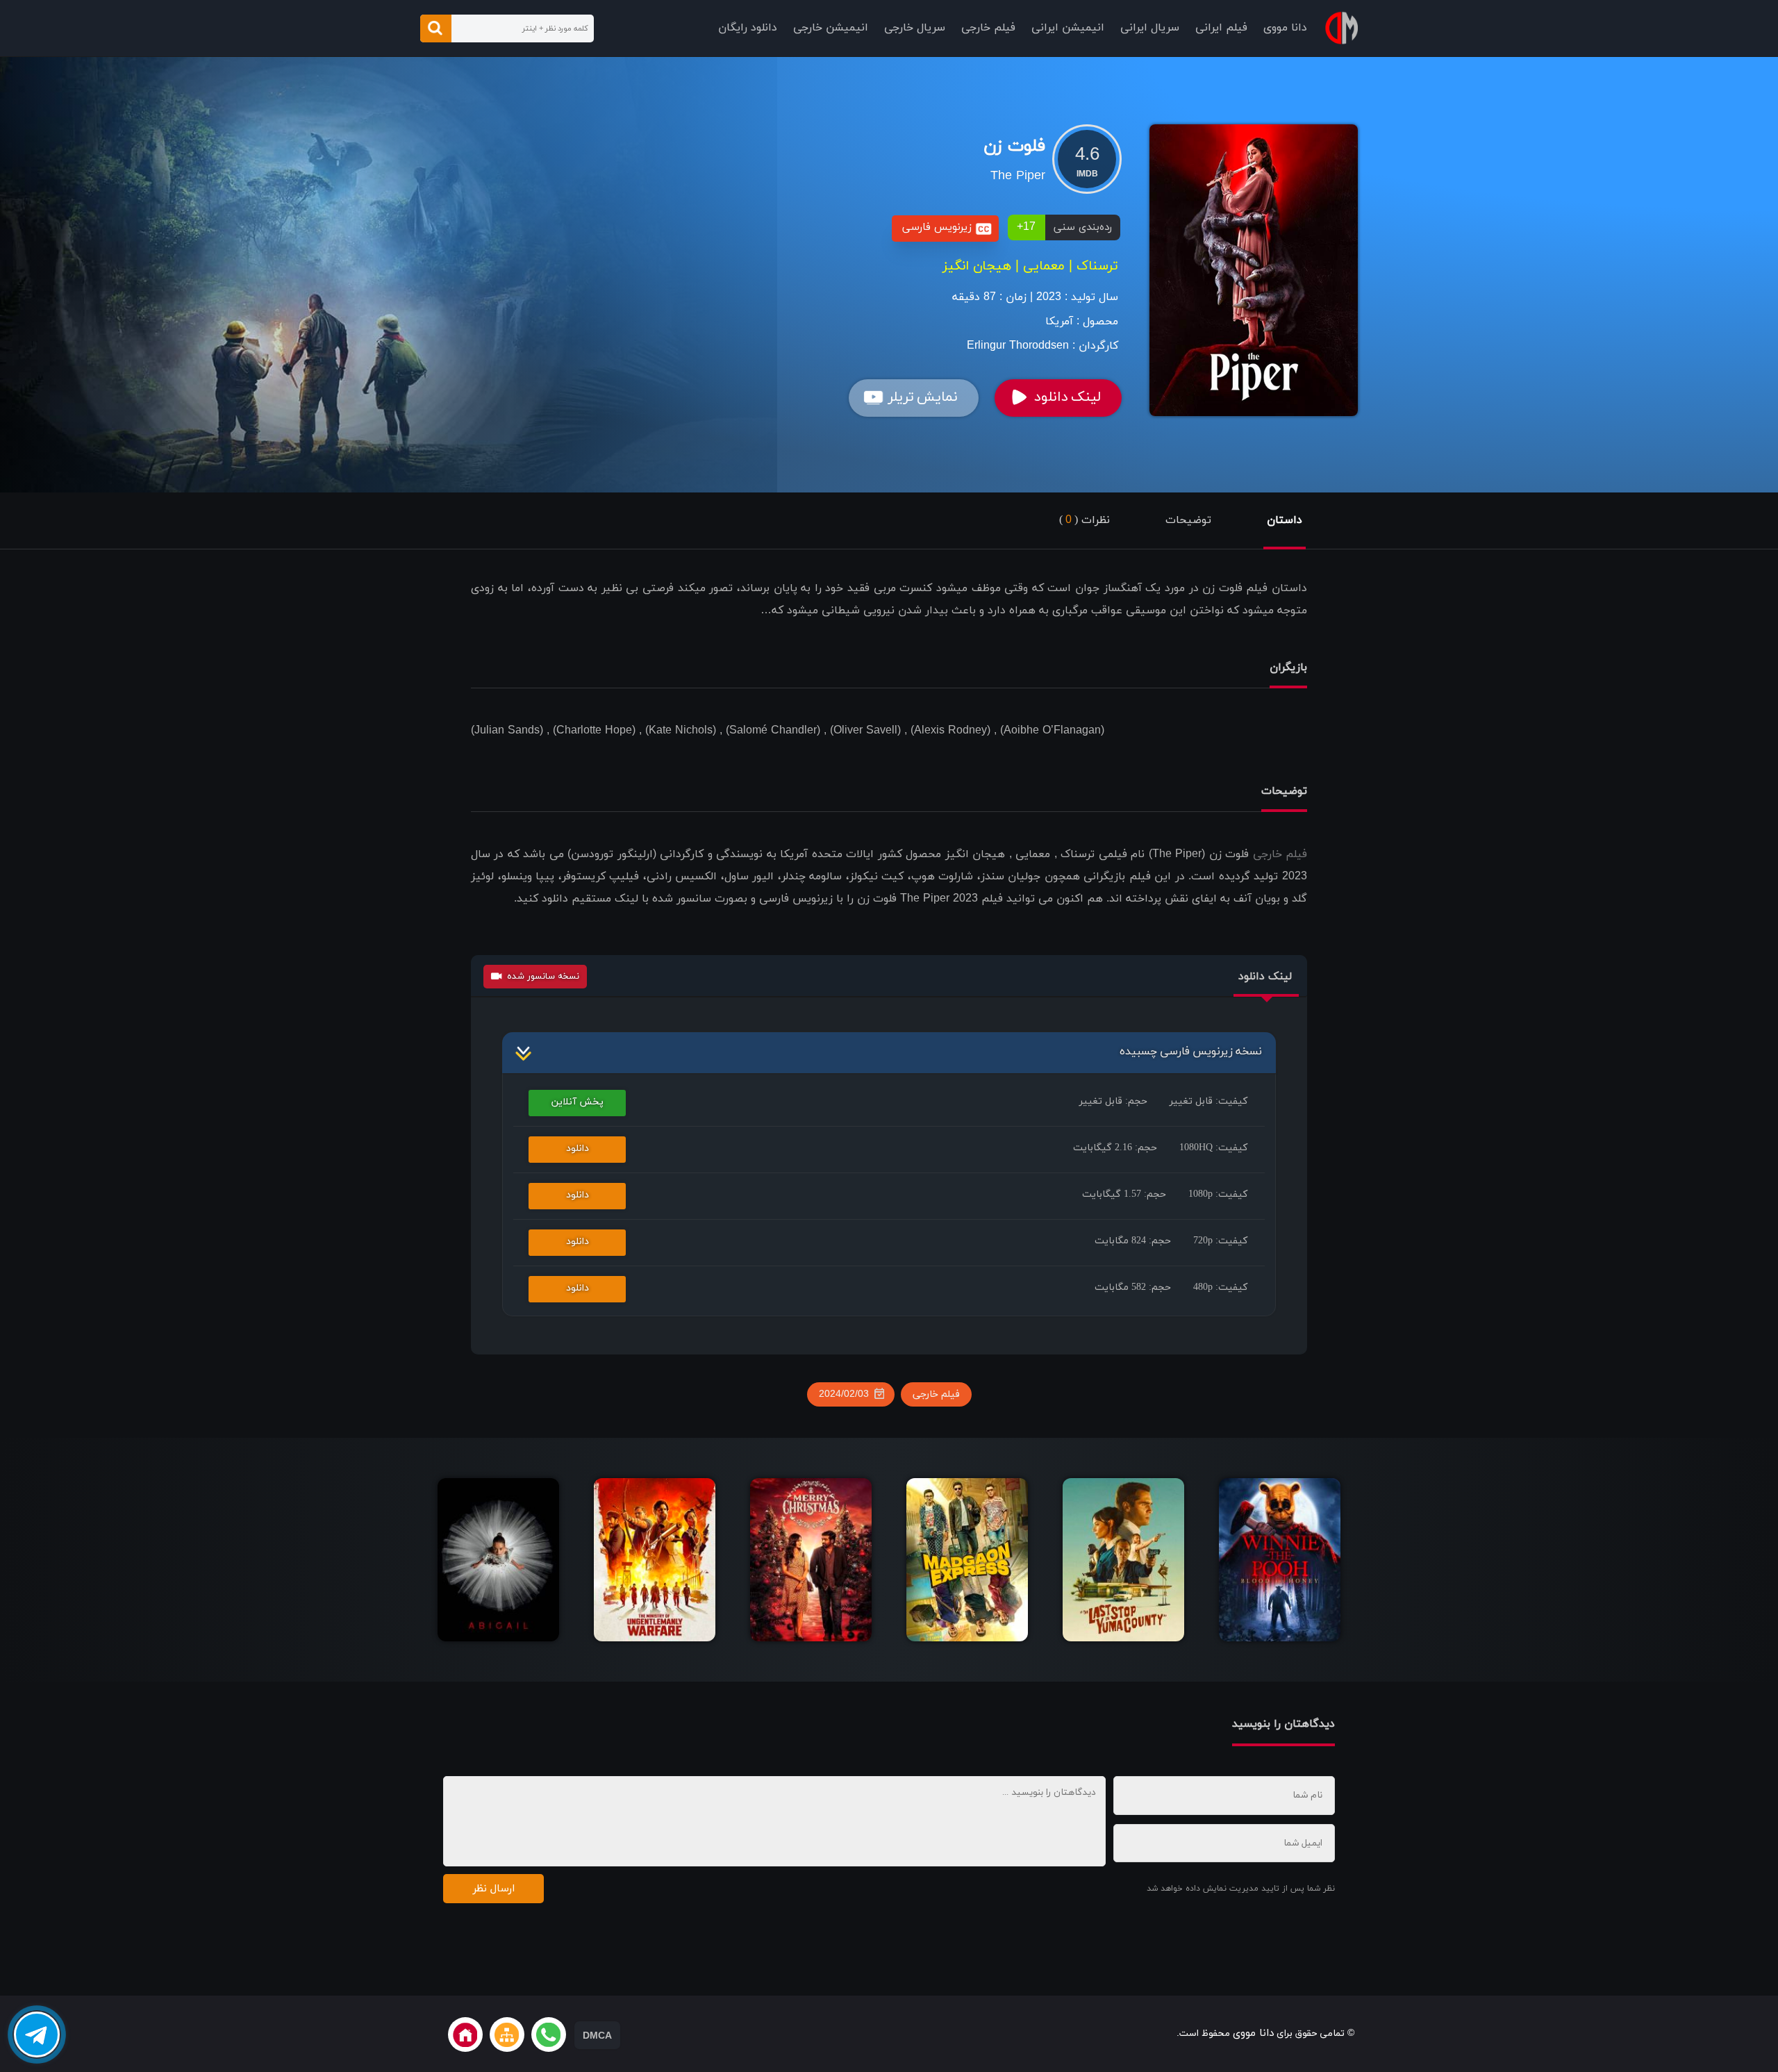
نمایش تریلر (923, 397)
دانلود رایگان (748, 28)
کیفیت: (1208, 1101)
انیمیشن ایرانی (1068, 28)
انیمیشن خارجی (831, 28)
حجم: (1113, 1101)
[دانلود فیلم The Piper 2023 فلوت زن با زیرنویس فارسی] (1254, 270)
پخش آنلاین (578, 1102)
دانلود (578, 1149)
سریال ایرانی (1150, 28)
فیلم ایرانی (1221, 28)
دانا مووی (1285, 28)
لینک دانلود (1067, 397)
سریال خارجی (915, 28)
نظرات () (1085, 520)
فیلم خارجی (988, 28)
